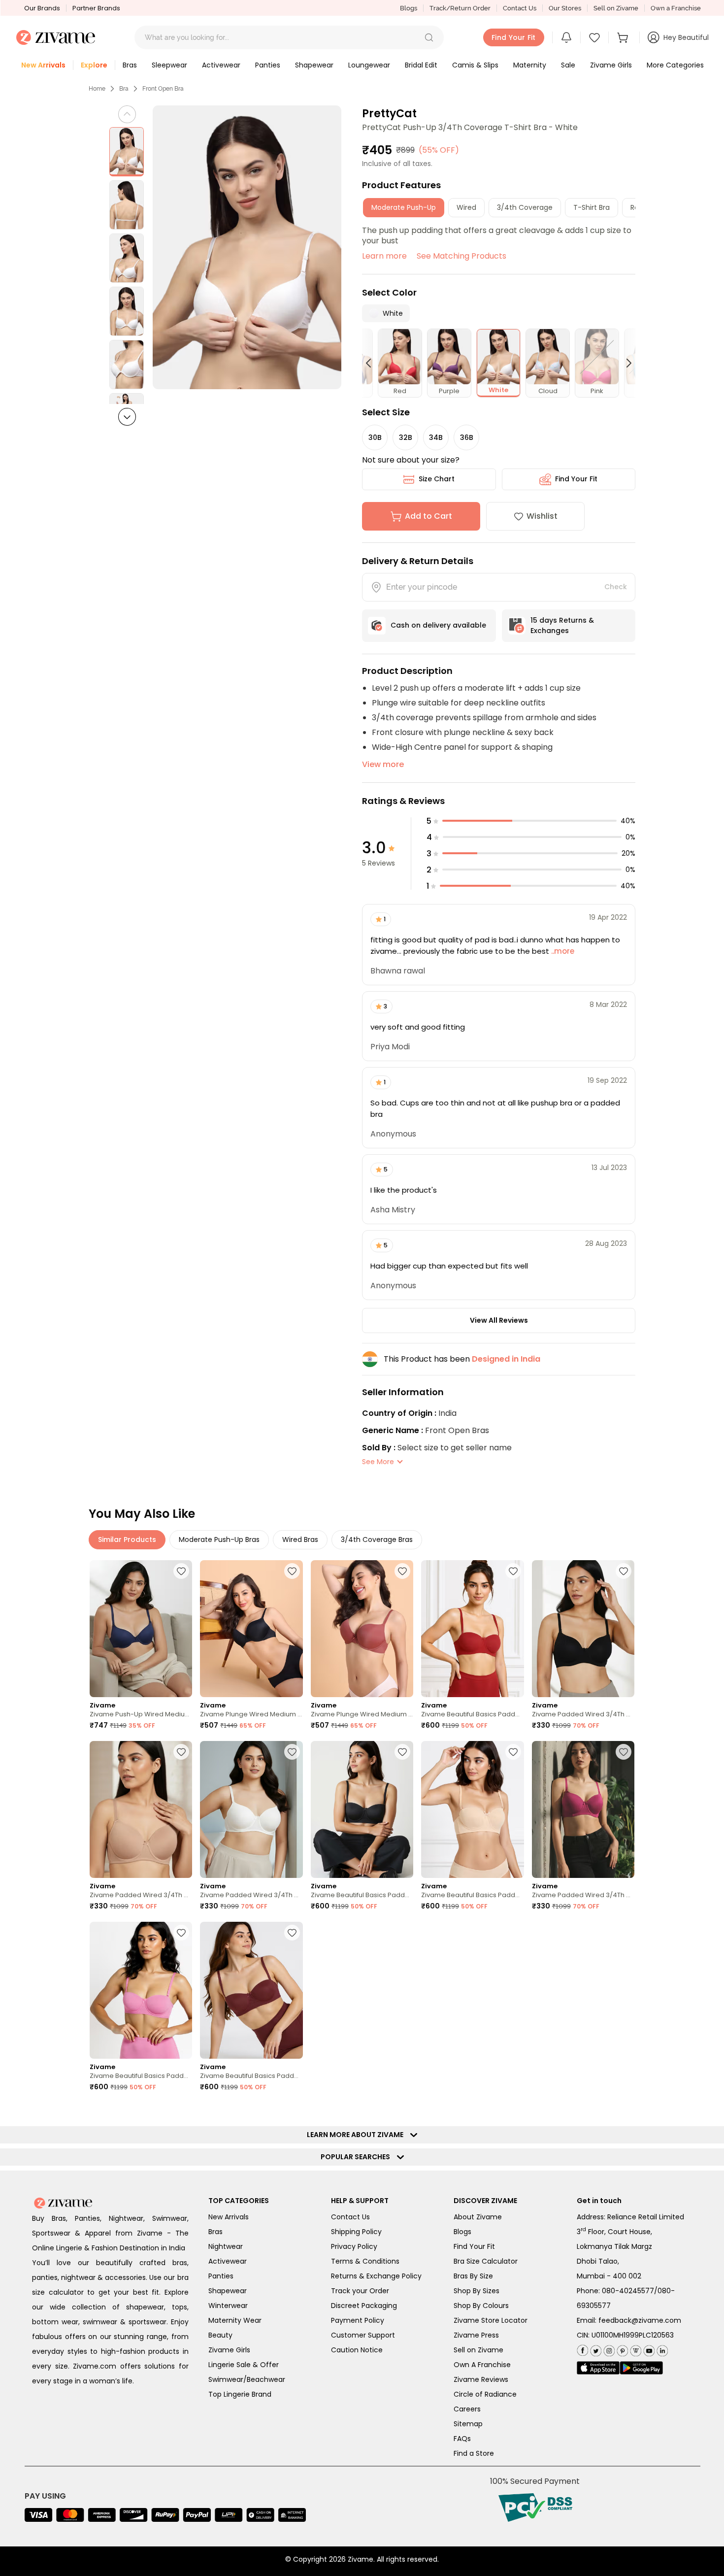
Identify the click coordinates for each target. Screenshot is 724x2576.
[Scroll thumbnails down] (127, 417)
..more (562, 951)
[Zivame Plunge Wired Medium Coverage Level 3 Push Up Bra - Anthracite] (251, 1629)
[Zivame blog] (635, 2349)
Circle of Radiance (485, 2394)
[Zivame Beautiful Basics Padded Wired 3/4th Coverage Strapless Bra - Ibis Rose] (141, 1990)
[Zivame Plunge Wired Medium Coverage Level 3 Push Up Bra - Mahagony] (362, 1629)
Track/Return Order (460, 8)
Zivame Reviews (481, 2379)
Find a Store (474, 2453)
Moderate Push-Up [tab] (404, 207)
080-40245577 (628, 2291)
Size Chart (437, 479)
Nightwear (226, 2246)
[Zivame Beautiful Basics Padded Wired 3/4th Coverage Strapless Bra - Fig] (251, 1990)
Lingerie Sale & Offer (244, 2365)
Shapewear (228, 2291)
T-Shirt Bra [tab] (592, 207)
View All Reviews (499, 1320)
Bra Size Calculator (486, 2261)
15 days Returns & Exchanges (562, 625)
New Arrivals (229, 2217)
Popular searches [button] (358, 2157)
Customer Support (363, 2335)
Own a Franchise (676, 8)
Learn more (384, 256)
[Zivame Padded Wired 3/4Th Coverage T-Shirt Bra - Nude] (141, 1809)
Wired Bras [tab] (300, 1539)
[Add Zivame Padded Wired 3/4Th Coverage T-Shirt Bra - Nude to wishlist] (181, 1752)
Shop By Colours (481, 2306)
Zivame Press (476, 2335)
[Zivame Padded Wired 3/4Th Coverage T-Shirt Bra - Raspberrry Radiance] (583, 1809)
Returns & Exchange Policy (376, 2276)
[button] (429, 37)
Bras (215, 2232)
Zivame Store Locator (491, 2320)
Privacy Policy (354, 2246)
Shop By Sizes (477, 2291)
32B (406, 437)
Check (616, 587)
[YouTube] (648, 2349)
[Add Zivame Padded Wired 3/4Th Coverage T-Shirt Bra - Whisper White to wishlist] (292, 1752)
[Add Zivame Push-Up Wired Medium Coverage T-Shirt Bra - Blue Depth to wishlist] (181, 1571)
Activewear (228, 2261)
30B (375, 437)
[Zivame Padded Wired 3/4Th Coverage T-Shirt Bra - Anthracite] (583, 1629)
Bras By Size (473, 2276)
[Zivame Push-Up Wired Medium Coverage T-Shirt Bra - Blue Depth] (141, 1629)
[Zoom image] (247, 247)
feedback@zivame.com (640, 2320)
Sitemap (468, 2424)
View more (383, 764)
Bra (124, 89)
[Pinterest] (621, 2349)
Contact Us (520, 8)
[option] (127, 152)
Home (97, 89)
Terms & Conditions (365, 2261)
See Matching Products (461, 256)
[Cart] (624, 37)
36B (467, 437)
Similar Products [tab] (127, 1539)
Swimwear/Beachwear (247, 2379)
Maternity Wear (235, 2320)
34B (436, 437)
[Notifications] (566, 37)
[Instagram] (608, 2349)
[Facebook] (582, 2350)
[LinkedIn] (661, 2349)
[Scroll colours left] (373, 363)
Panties (221, 2276)
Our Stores (565, 8)
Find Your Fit (576, 479)
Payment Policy (358, 2320)
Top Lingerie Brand (240, 2394)
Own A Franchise (482, 2365)
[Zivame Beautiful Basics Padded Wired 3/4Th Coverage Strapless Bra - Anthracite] (362, 1809)
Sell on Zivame (616, 8)
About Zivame (478, 2217)
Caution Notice (357, 2350)
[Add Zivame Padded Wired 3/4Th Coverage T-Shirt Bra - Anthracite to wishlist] (624, 1571)
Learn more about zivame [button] (357, 2135)
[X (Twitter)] (595, 2349)
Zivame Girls (229, 2350)
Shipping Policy (356, 2232)
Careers (467, 2409)
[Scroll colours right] (625, 363)
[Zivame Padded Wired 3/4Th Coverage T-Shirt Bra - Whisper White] (251, 1809)
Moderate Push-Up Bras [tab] (219, 1539)
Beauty (220, 2335)
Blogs (409, 8)
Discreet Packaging (364, 2306)
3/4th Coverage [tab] (525, 207)
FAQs (462, 2439)
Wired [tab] (466, 207)
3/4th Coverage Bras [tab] (377, 1539)
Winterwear (228, 2306)
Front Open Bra (163, 89)
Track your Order (360, 2291)
